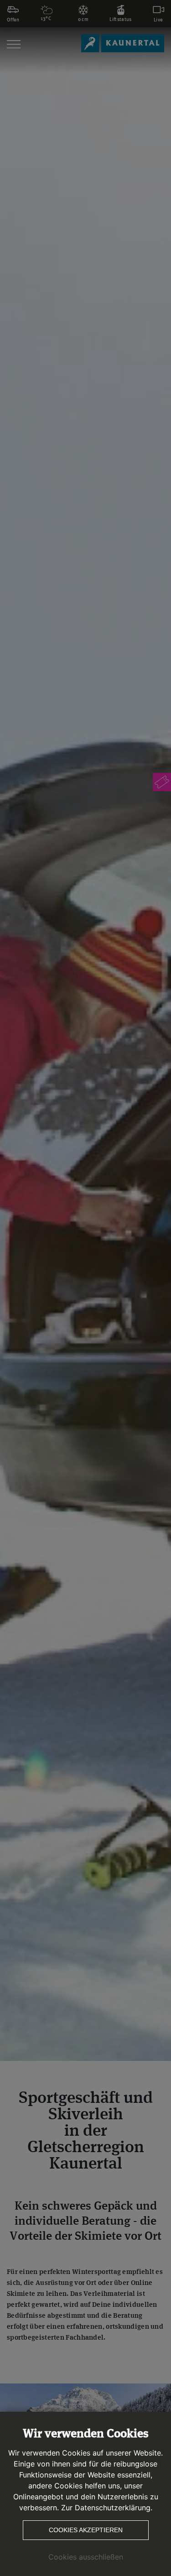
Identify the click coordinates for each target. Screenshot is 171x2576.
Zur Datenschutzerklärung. (107, 2508)
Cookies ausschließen (86, 2557)
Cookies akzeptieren (86, 2530)
